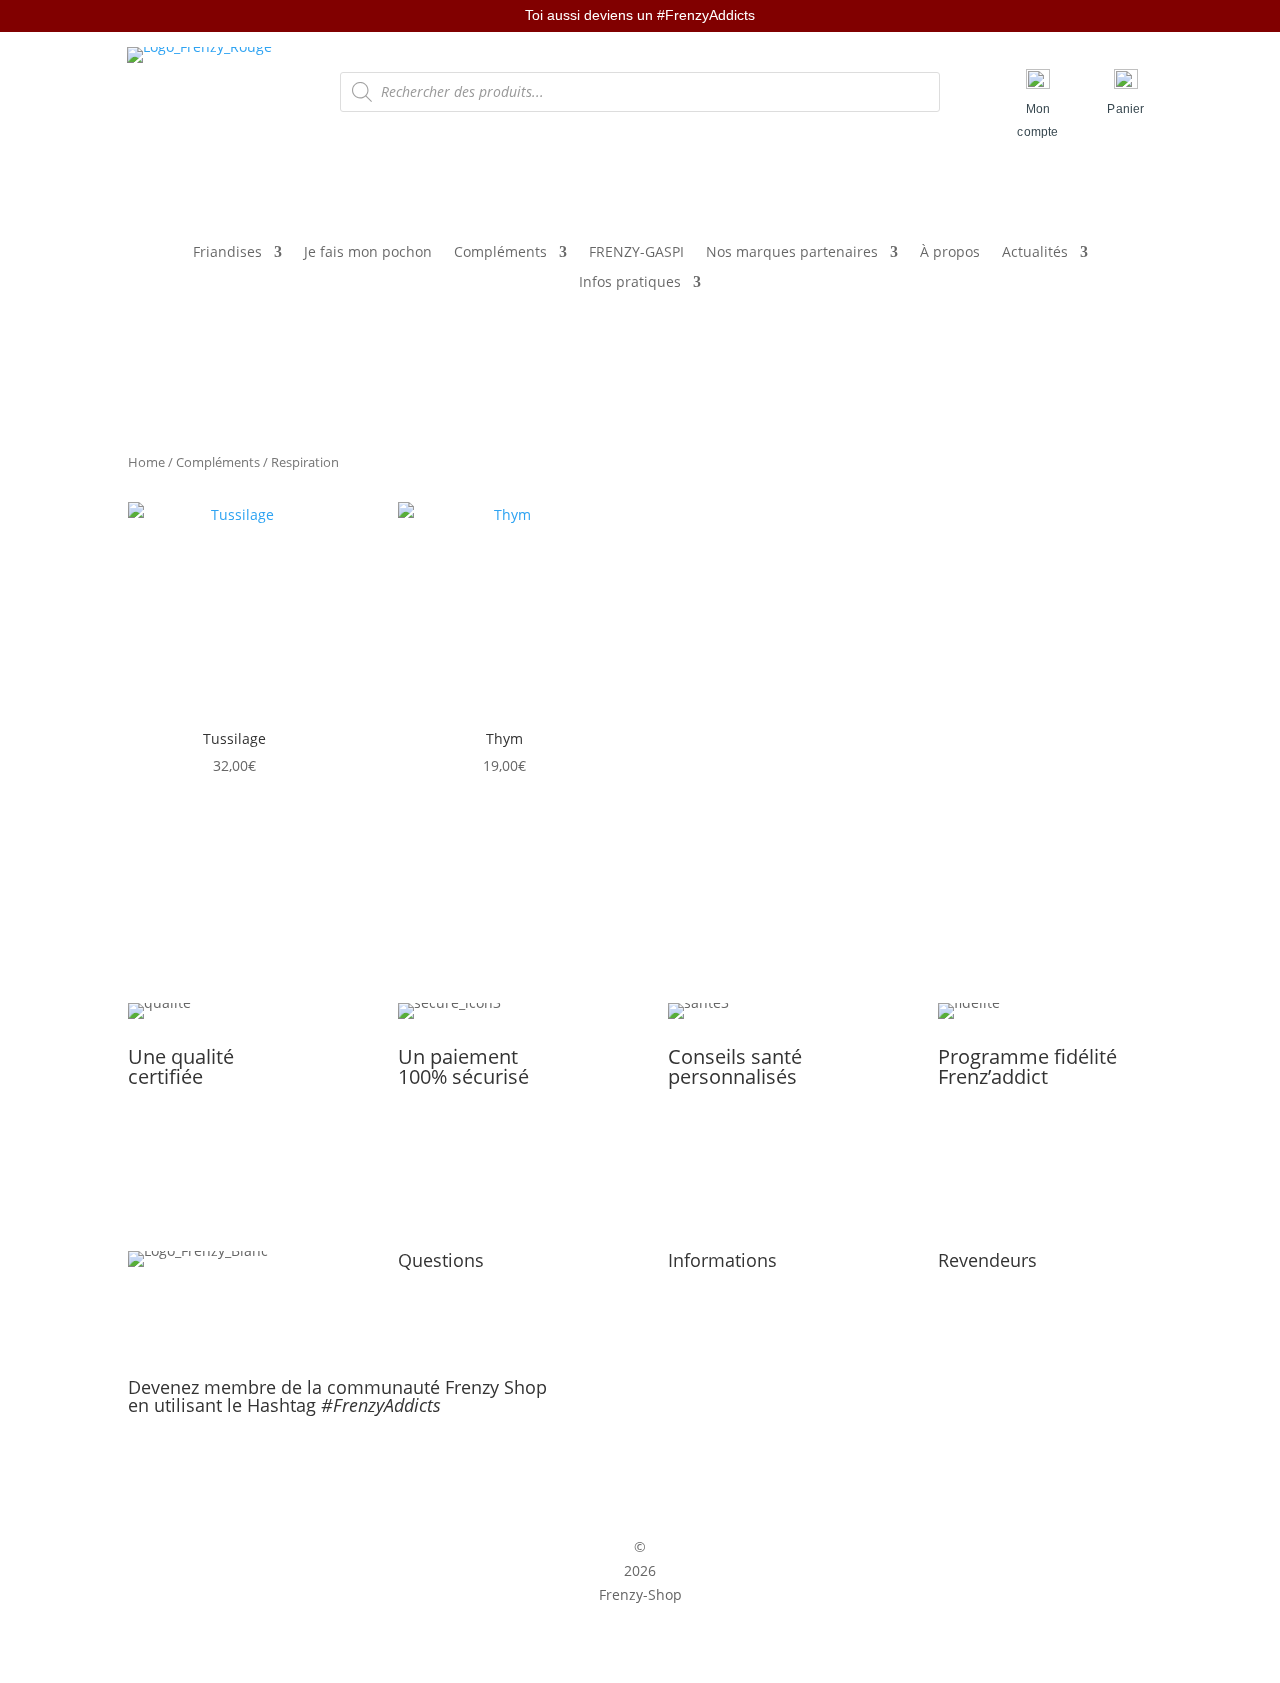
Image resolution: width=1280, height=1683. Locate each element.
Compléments (500, 253)
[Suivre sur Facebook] (619, 1468)
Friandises (227, 253)
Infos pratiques (630, 283)
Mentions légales (725, 1290)
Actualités (1035, 253)
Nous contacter (449, 1314)
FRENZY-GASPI (636, 253)
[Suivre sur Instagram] (661, 1468)
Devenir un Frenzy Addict (1022, 1290)
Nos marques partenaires (792, 253)
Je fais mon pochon (368, 253)
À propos (950, 253)
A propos (428, 1290)
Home (146, 462)
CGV (681, 1314)
